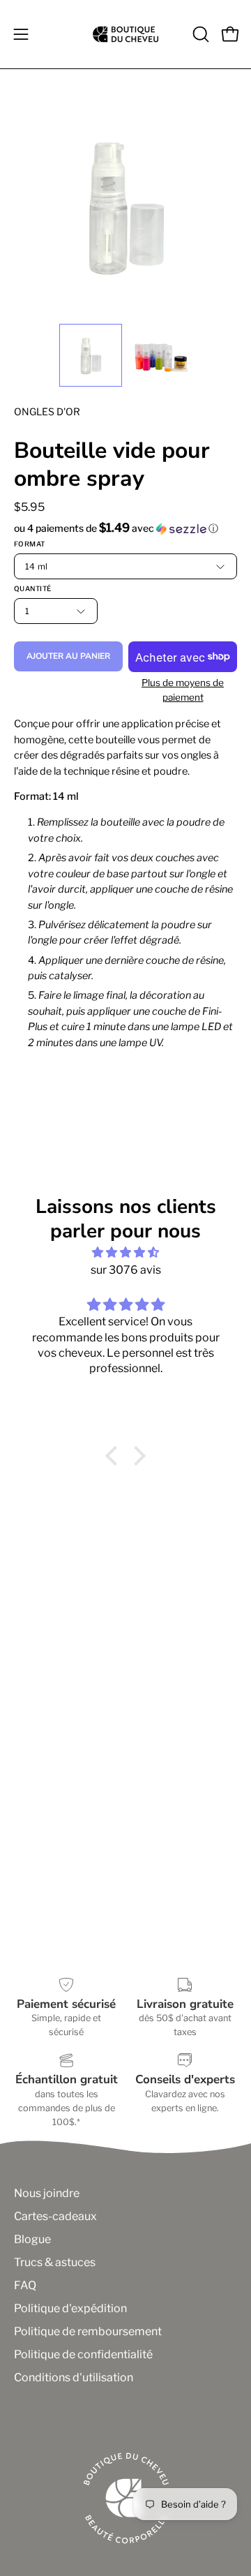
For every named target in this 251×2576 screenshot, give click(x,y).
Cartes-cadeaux (55, 2216)
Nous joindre (47, 2193)
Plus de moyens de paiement (183, 690)
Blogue (32, 2239)
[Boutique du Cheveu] (125, 34)
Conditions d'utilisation (74, 2377)
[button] (199, 34)
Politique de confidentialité (83, 2354)
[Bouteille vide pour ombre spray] (91, 355)
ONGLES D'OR (47, 411)
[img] (125, 1252)
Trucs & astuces (55, 2262)
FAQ (25, 2285)
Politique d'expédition (70, 2308)
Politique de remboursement (88, 2331)
